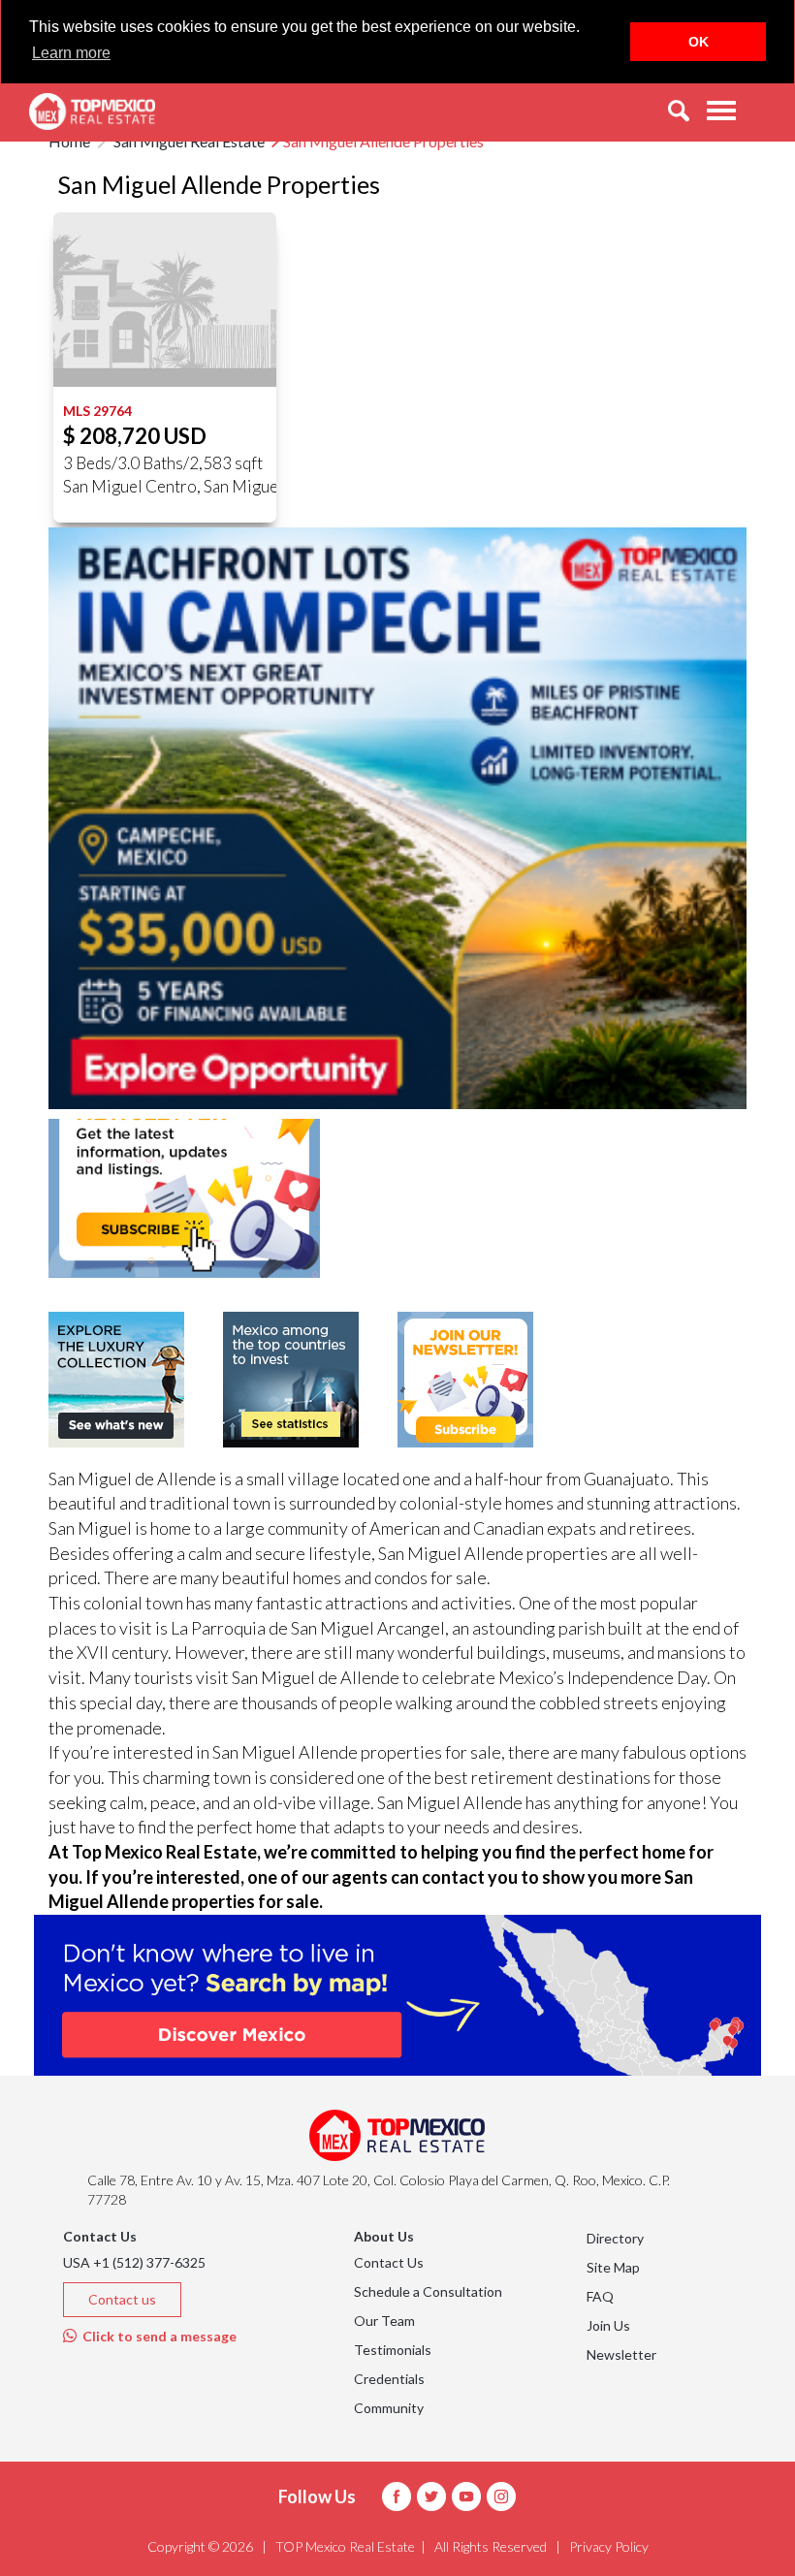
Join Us (608, 2325)
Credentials (389, 2379)
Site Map (613, 2267)
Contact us (122, 2299)
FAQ (600, 2296)
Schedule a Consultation (428, 2291)
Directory (615, 2238)
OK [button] (699, 42)
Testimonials (393, 2350)
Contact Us (389, 2262)
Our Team (384, 2321)
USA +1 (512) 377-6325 (134, 2262)
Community (389, 2408)
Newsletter (621, 2354)
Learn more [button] (71, 53)
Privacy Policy (609, 2546)
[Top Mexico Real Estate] (92, 111)
